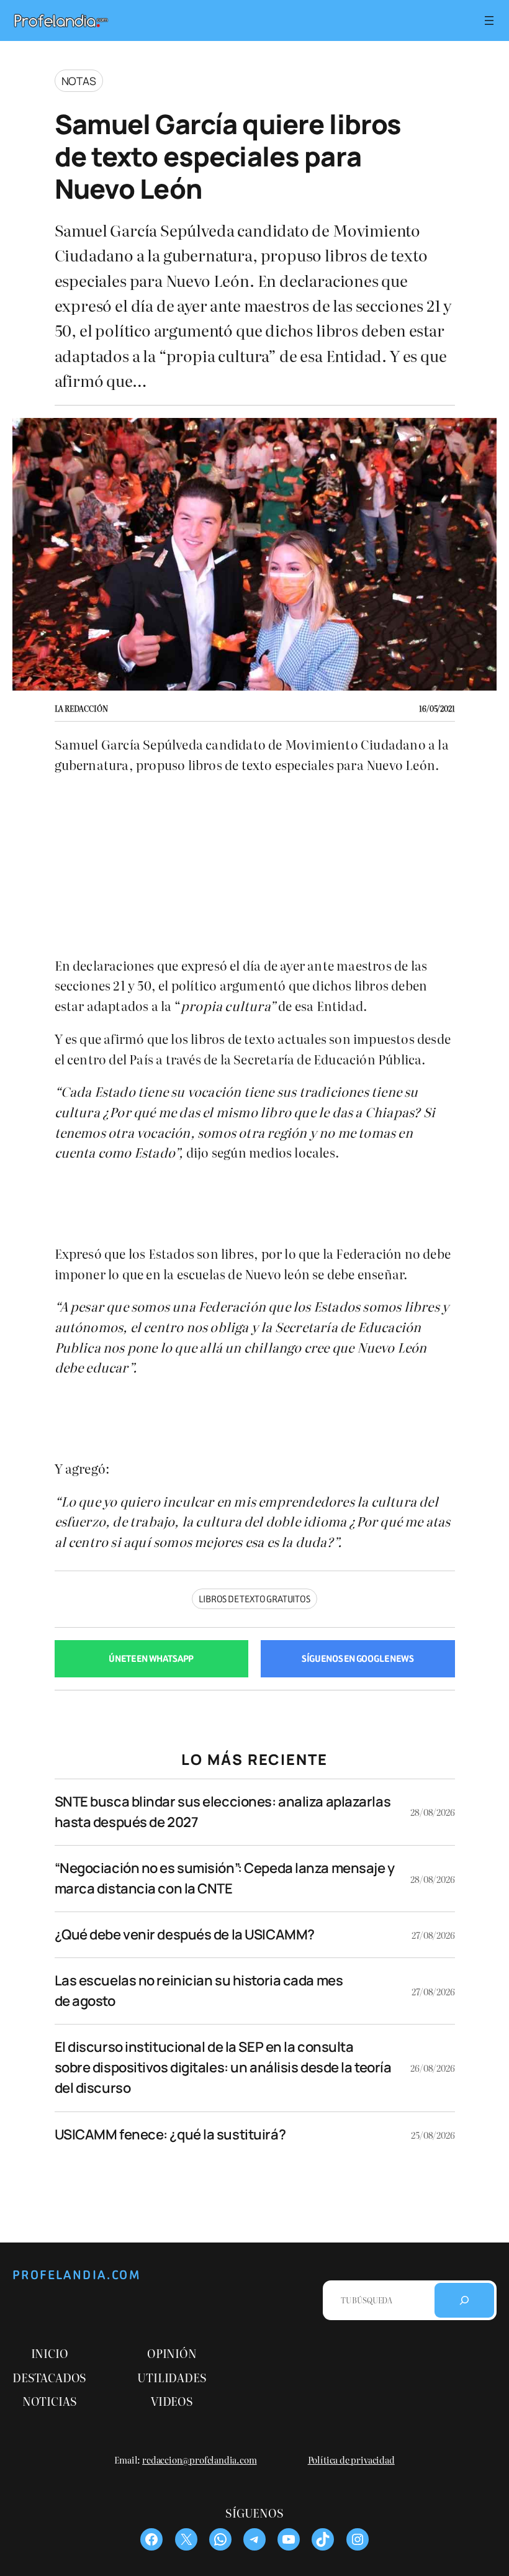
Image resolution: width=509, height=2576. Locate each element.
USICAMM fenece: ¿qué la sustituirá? (170, 2134)
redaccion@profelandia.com (200, 2460)
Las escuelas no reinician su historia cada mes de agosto (199, 1991)
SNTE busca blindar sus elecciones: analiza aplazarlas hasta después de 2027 (223, 1812)
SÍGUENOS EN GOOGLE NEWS (358, 1659)
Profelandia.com (77, 2275)
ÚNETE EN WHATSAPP (151, 1659)
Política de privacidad (351, 2460)
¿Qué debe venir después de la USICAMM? (185, 1934)
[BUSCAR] (464, 2300)
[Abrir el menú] (489, 20)
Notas (79, 81)
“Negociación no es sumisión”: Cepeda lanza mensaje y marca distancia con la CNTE (225, 1878)
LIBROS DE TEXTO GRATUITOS (254, 1599)
